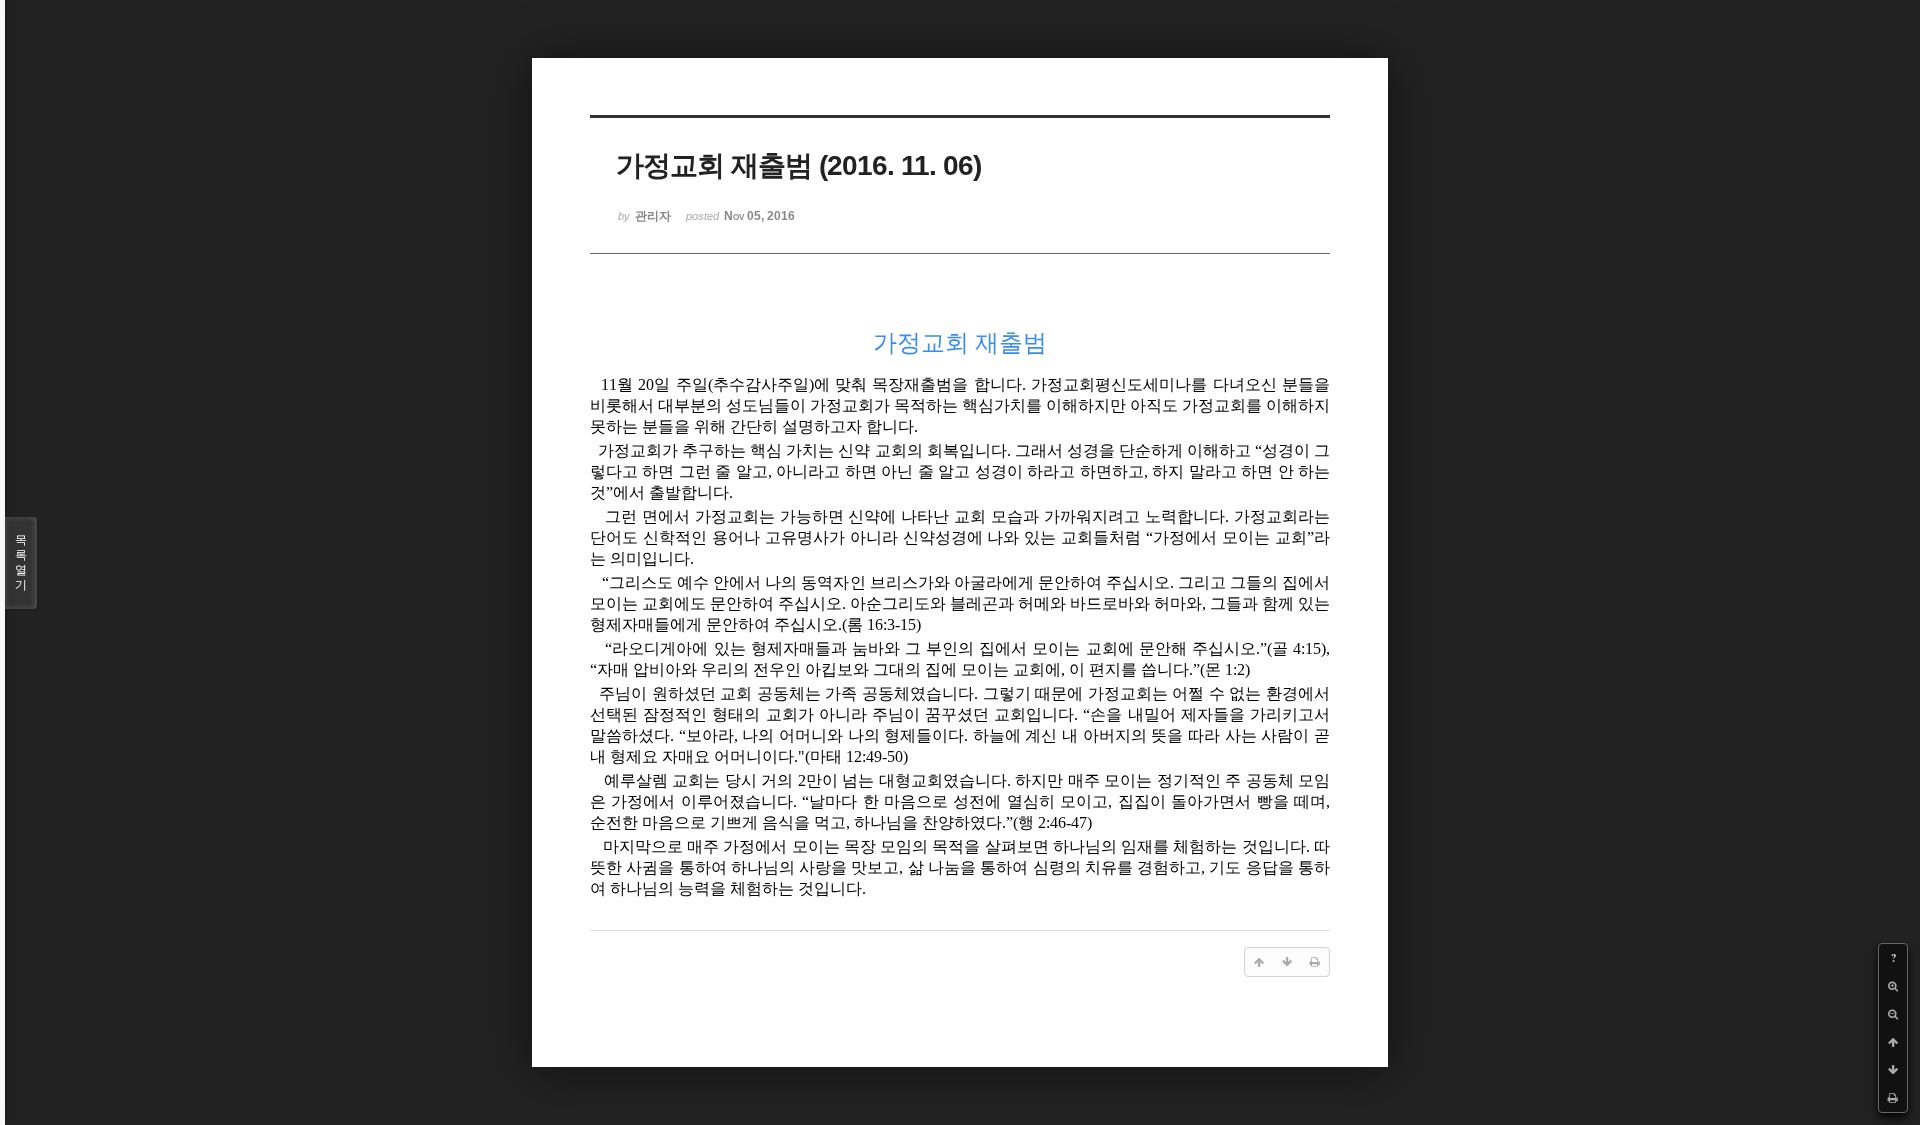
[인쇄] (1893, 1098)
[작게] (1893, 1014)
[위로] (1893, 1042)
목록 (21, 562)
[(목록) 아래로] (1893, 1070)
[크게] (1893, 986)
